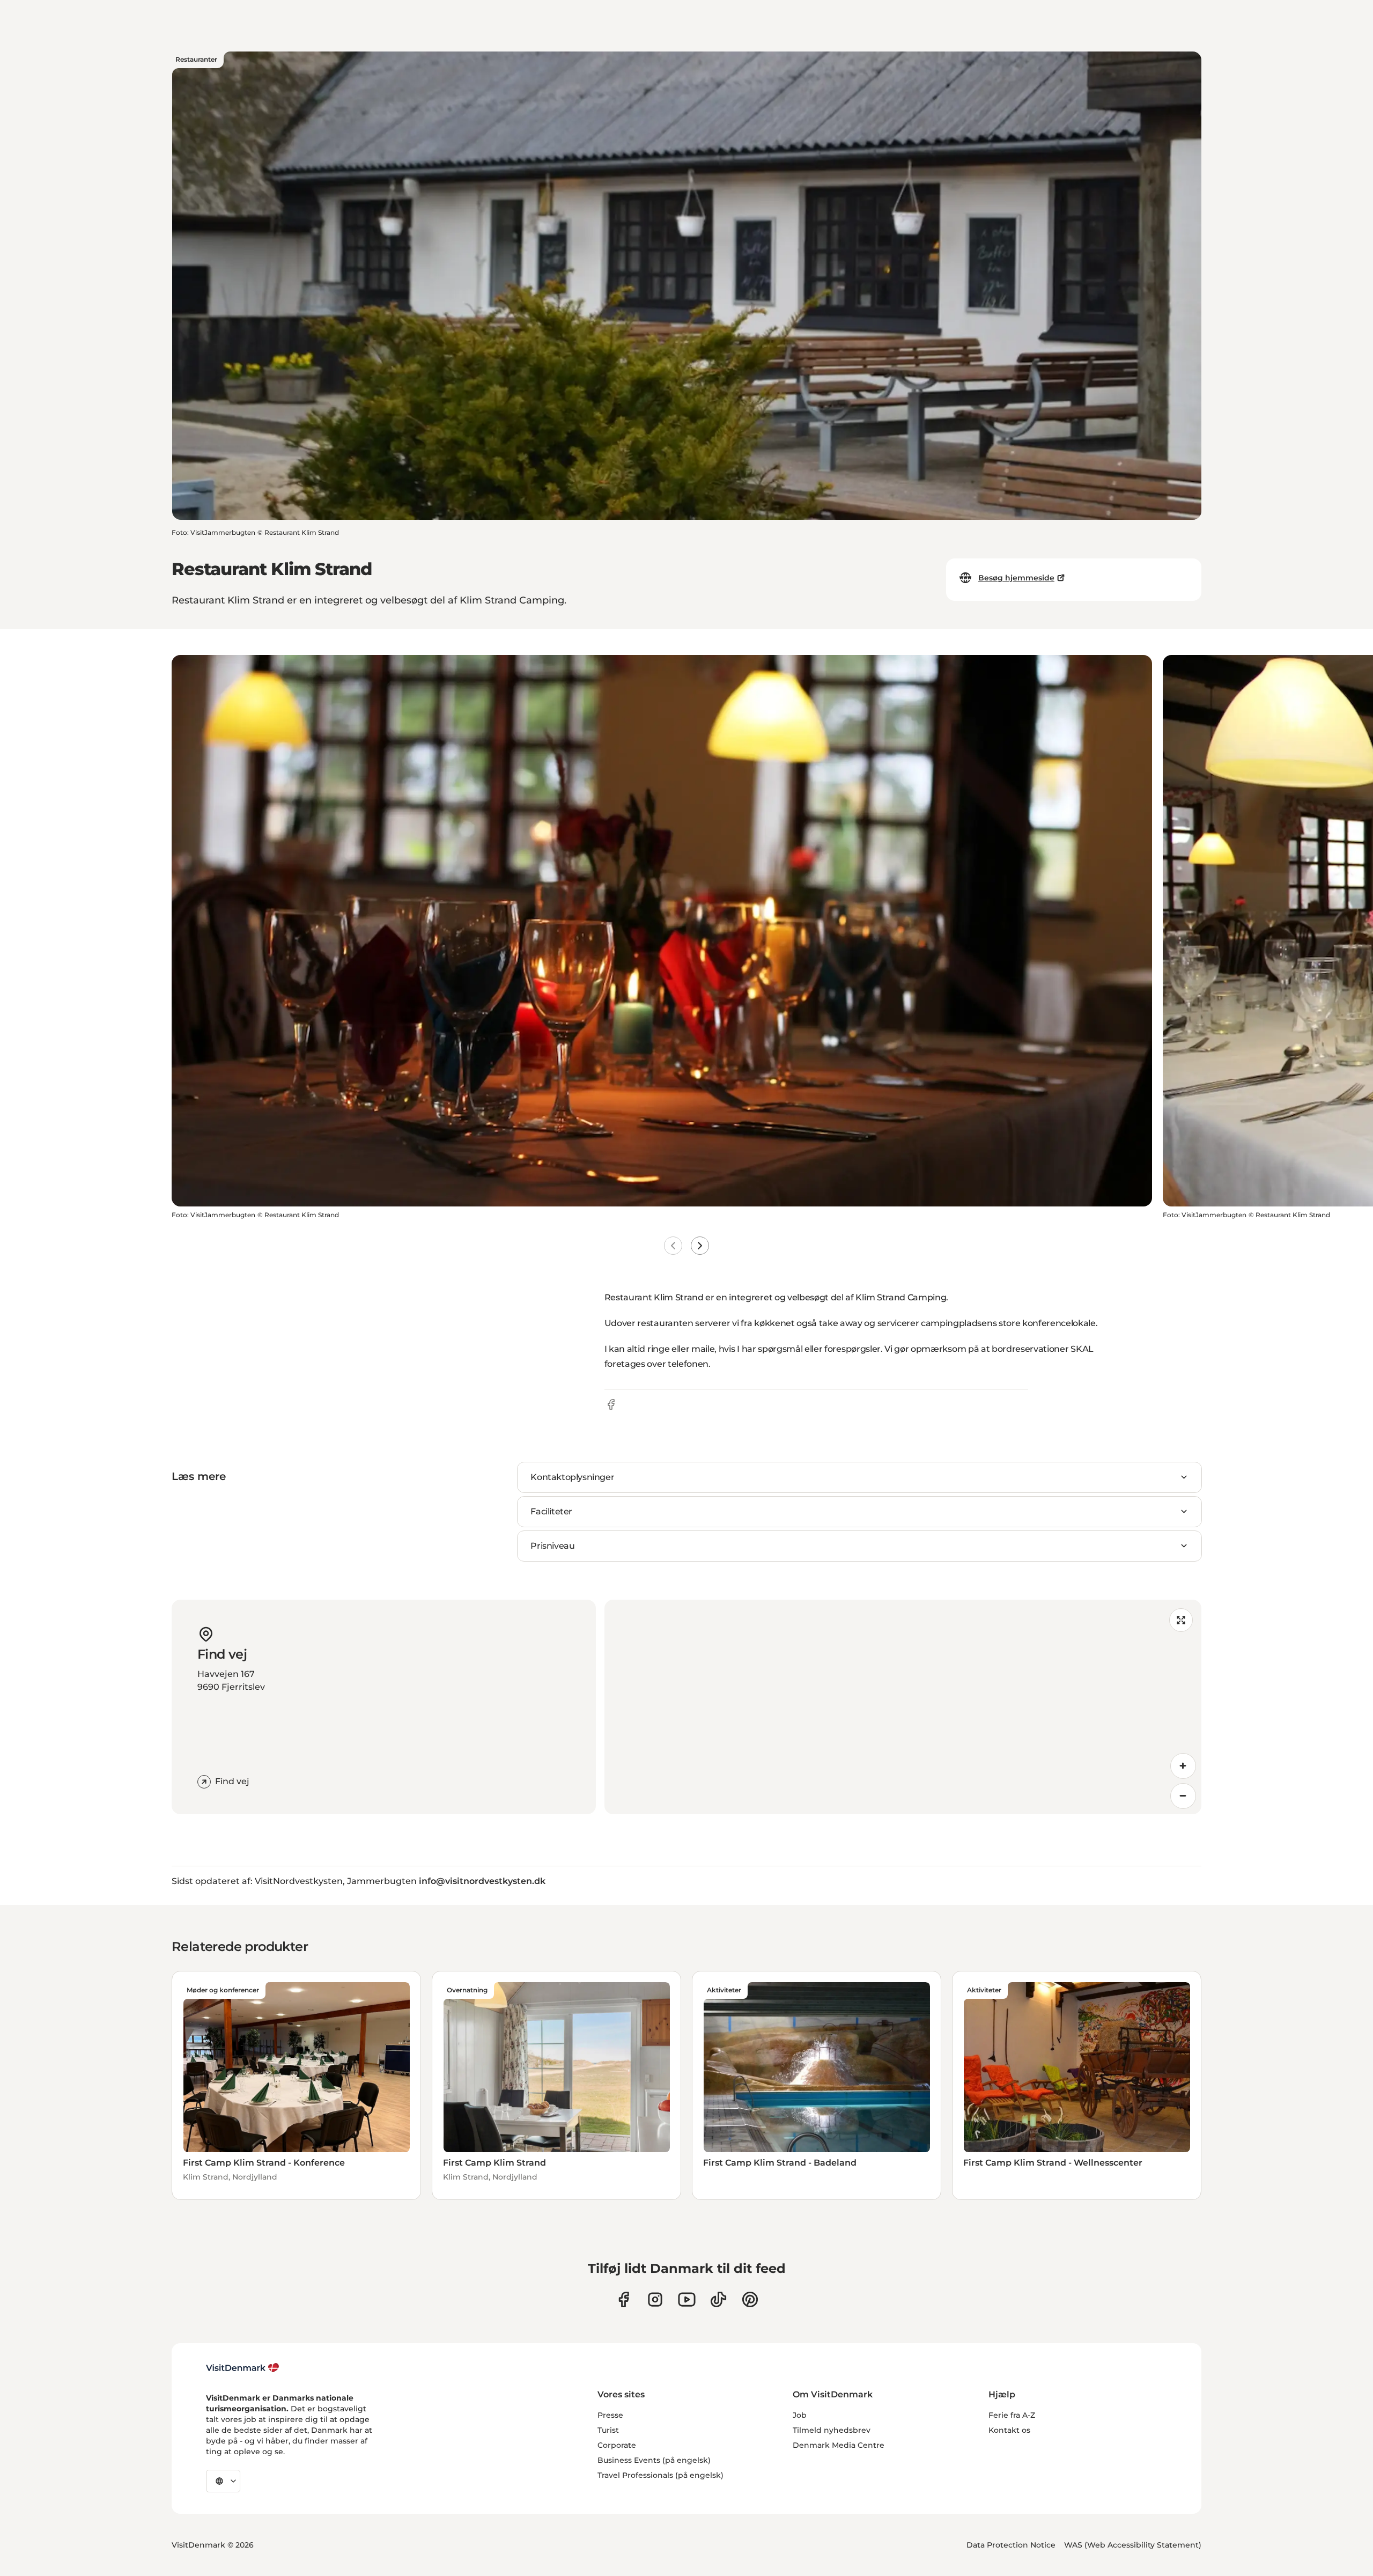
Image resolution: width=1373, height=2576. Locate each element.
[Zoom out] (1183, 1796)
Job (800, 2415)
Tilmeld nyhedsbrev (832, 2430)
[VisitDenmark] (243, 2368)
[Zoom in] (1183, 1766)
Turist (608, 2430)
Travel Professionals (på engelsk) (660, 2475)
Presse (610, 2415)
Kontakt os (1009, 2430)
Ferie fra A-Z (1012, 2415)
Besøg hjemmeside (1016, 578)
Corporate (617, 2445)
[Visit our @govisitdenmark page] (718, 2299)
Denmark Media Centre (839, 2445)
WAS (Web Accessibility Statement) (1133, 2545)
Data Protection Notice (1011, 2545)
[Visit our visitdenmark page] (687, 2299)
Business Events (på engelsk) (654, 2460)
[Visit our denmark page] (623, 2299)
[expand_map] (1181, 1620)
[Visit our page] (655, 2299)
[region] (903, 1707)
